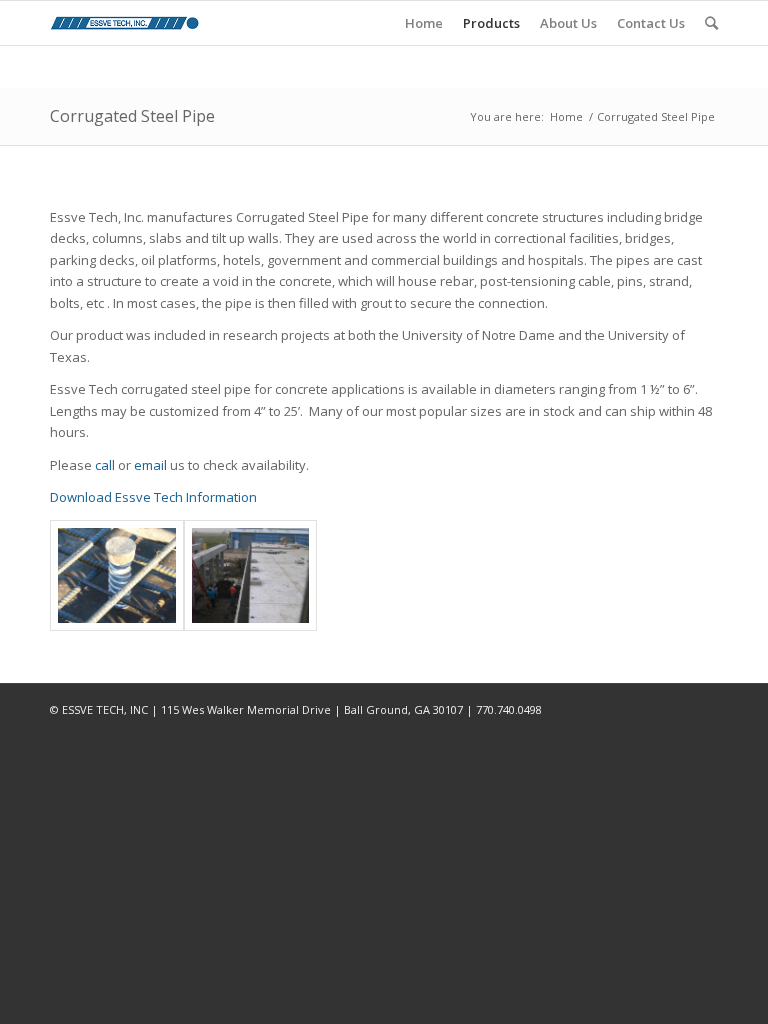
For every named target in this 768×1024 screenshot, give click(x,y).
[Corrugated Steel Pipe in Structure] (251, 575)
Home (566, 116)
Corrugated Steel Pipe (132, 116)
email (150, 465)
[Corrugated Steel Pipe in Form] (117, 575)
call (105, 465)
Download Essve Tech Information (153, 497)
